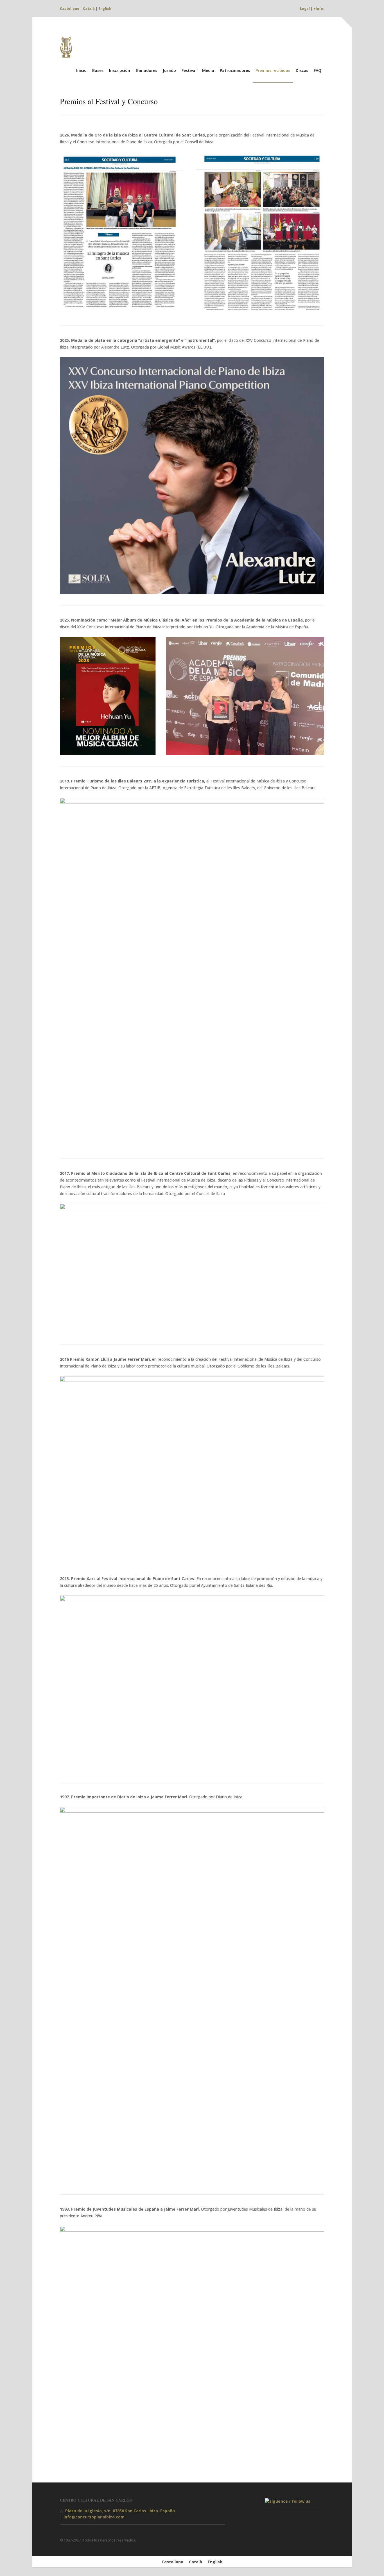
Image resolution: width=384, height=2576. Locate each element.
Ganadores (146, 70)
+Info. (319, 9)
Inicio (81, 70)
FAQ (318, 70)
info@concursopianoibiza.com (94, 2517)
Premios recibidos (273, 70)
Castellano (70, 9)
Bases (98, 70)
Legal (305, 9)
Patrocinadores (235, 70)
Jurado (169, 70)
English (105, 9)
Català (89, 9)
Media (208, 70)
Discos (302, 70)
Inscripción (120, 70)
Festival (189, 70)
